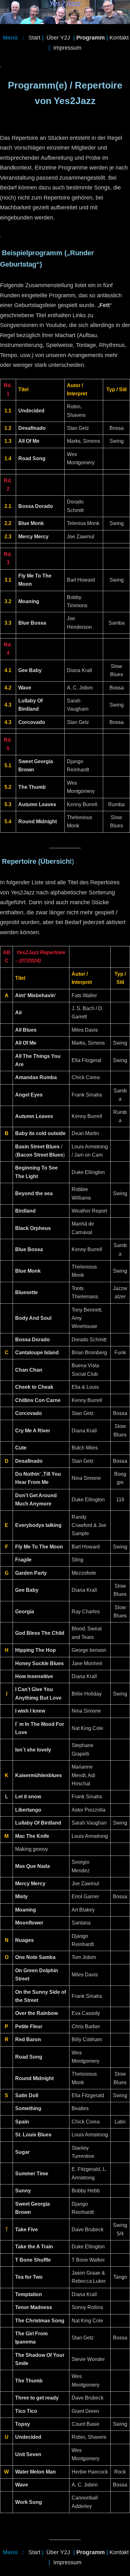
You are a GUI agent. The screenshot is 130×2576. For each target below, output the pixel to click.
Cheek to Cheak (34, 1387)
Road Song (29, 2057)
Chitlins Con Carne (38, 1400)
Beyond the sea (34, 1193)
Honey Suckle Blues (39, 1663)
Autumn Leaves (34, 1116)
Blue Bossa (29, 1249)
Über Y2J (58, 38)
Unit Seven (28, 2454)
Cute (21, 1448)
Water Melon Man (35, 2472)
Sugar (22, 2152)
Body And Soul (33, 1318)
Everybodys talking (38, 1525)
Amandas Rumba (36, 1077)
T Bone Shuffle (33, 2260)
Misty (21, 1896)
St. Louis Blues (33, 2135)
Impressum (67, 48)
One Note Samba (35, 1957)
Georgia (25, 1612)
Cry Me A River (33, 1431)
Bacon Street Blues (40, 1155)
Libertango (28, 1810)
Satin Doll (27, 2095)
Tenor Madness (34, 2307)
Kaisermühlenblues (38, 1775)
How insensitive (34, 1676)
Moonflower (29, 1923)
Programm (91, 38)
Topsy (23, 2424)
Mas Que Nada (32, 1866)
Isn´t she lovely (33, 1750)
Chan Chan (29, 1370)
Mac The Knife (32, 1836)
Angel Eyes (29, 1095)
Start (34, 38)
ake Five (28, 2230)
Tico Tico (26, 2411)
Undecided (28, 2437)
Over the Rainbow (36, 2013)
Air (19, 1013)
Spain (22, 2122)
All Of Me (26, 1043)
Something (28, 2108)
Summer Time (32, 2174)
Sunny (23, 2191)
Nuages (24, 1940)
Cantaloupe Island (37, 1353)
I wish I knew (30, 1711)
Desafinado (29, 1461)
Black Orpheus (33, 1228)
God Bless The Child (40, 1633)
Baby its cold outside (40, 1133)
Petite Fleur (29, 2026)
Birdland (25, 1211)
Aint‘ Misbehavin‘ (36, 995)
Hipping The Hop (35, 1650)
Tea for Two (29, 2277)
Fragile (23, 1560)
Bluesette (27, 1292)
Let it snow (28, 1797)
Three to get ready (37, 2398)
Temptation (29, 2294)
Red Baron (28, 2039)
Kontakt (119, 38)
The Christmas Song (40, 2321)
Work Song (29, 2502)
